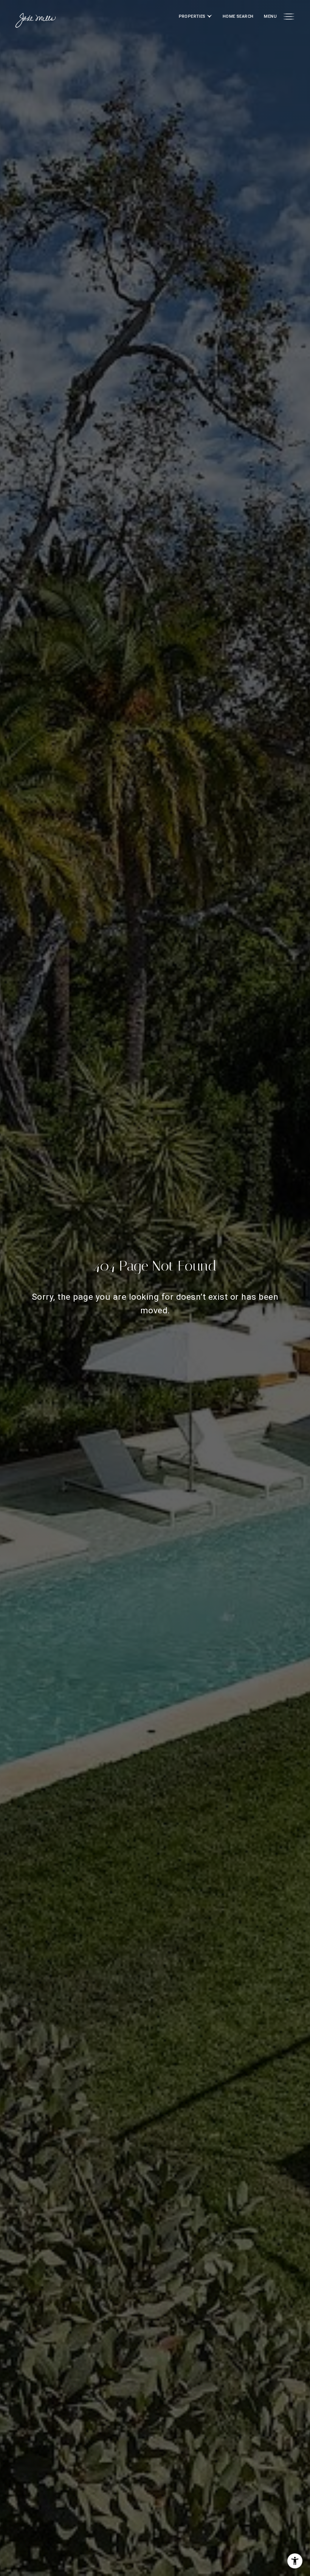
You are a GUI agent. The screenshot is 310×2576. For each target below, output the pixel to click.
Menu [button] (270, 16)
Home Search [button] (238, 16)
